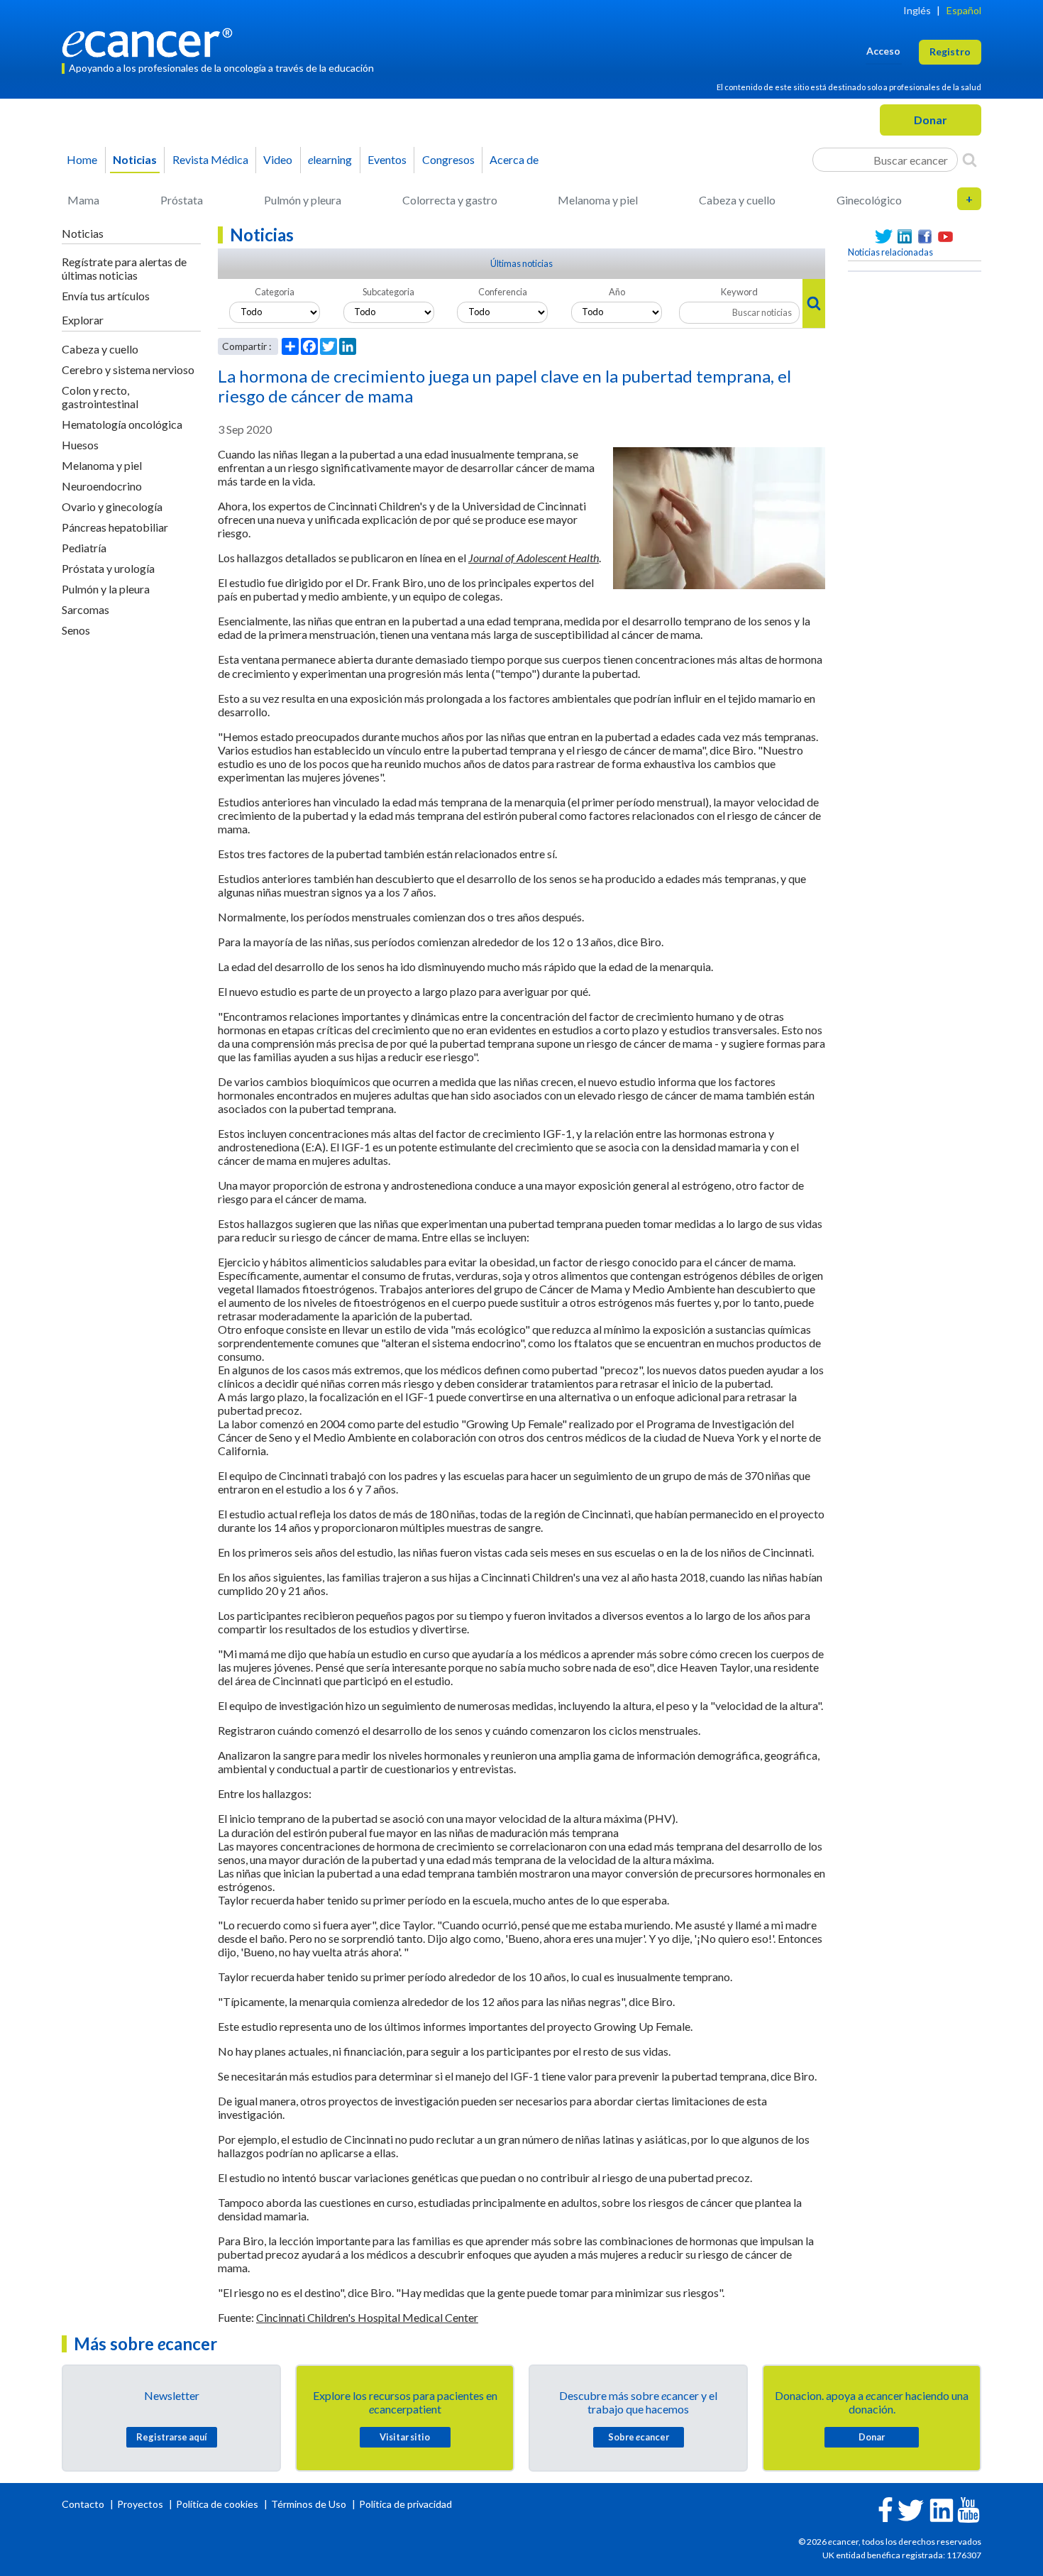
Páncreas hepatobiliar (115, 527)
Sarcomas (85, 609)
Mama (83, 200)
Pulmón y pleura (303, 200)
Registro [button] (950, 51)
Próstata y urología (108, 568)
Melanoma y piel (598, 200)
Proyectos (141, 2504)
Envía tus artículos (106, 296)
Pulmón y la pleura (106, 589)
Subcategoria (388, 292)
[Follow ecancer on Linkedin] (942, 2509)
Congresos (448, 159)
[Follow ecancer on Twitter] (911, 2509)
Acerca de (514, 159)
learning (330, 159)
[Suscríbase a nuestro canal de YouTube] (945, 237)
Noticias (135, 159)
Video (278, 159)
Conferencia (503, 292)
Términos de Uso (309, 2504)
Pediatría (84, 548)
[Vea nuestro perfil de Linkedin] (904, 237)
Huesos (80, 445)
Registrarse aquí (172, 2437)
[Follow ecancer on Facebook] (885, 2508)
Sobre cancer (639, 2437)
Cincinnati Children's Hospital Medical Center (367, 2317)
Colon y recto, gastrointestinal (100, 397)
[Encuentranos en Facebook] (925, 237)
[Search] (970, 160)
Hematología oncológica (122, 424)
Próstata (182, 200)
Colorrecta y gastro (450, 200)
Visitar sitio (405, 2437)
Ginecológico (869, 200)
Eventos (387, 159)
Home (82, 159)
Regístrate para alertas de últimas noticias (124, 268)
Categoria (275, 292)
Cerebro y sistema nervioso (128, 369)
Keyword (739, 292)
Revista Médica (210, 159)
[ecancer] (151, 41)
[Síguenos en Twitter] (884, 237)
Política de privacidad (405, 2504)
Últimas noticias (521, 263)
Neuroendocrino (102, 486)
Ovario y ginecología (112, 506)
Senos (76, 630)
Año (617, 292)
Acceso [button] (883, 51)
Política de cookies (217, 2504)
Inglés (917, 10)
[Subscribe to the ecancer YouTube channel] (968, 2509)
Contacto (84, 2504)
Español (964, 10)
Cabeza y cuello (737, 200)
